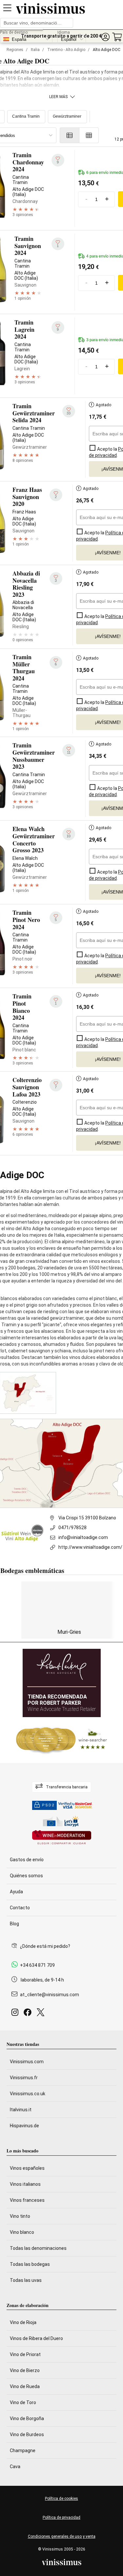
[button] (105, 37)
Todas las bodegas (30, 2264)
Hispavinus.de (24, 2126)
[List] (70, 135)
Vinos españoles (27, 2168)
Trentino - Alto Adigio (66, 50)
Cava (15, 2467)
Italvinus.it (21, 2110)
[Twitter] (42, 2014)
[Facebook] (29, 2014)
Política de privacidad (61, 2517)
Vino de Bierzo (25, 2370)
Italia (35, 50)
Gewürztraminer (67, 116)
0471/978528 (72, 1528)
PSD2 (48, 1805)
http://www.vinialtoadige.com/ (90, 1547)
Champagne (23, 2451)
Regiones (15, 50)
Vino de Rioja (23, 2322)
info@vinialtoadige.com (83, 1537)
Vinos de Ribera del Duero (36, 2338)
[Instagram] (16, 2014)
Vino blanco (22, 2232)
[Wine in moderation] (62, 1838)
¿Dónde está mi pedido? (45, 1946)
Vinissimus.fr (24, 2078)
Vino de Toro (23, 2402)
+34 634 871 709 (37, 1965)
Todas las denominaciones (38, 2248)
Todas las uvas (26, 2280)
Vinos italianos (25, 2184)
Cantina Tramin (26, 116)
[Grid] (89, 135)
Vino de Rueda (25, 2386)
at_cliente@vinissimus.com (50, 1995)
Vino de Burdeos (27, 2434)
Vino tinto (20, 2216)
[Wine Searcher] (62, 1740)
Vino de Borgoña (27, 2418)
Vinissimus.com (27, 2062)
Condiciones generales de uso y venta (62, 2536)
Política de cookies (61, 2499)
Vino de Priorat (25, 2354)
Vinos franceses (27, 2200)
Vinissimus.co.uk (28, 2094)
